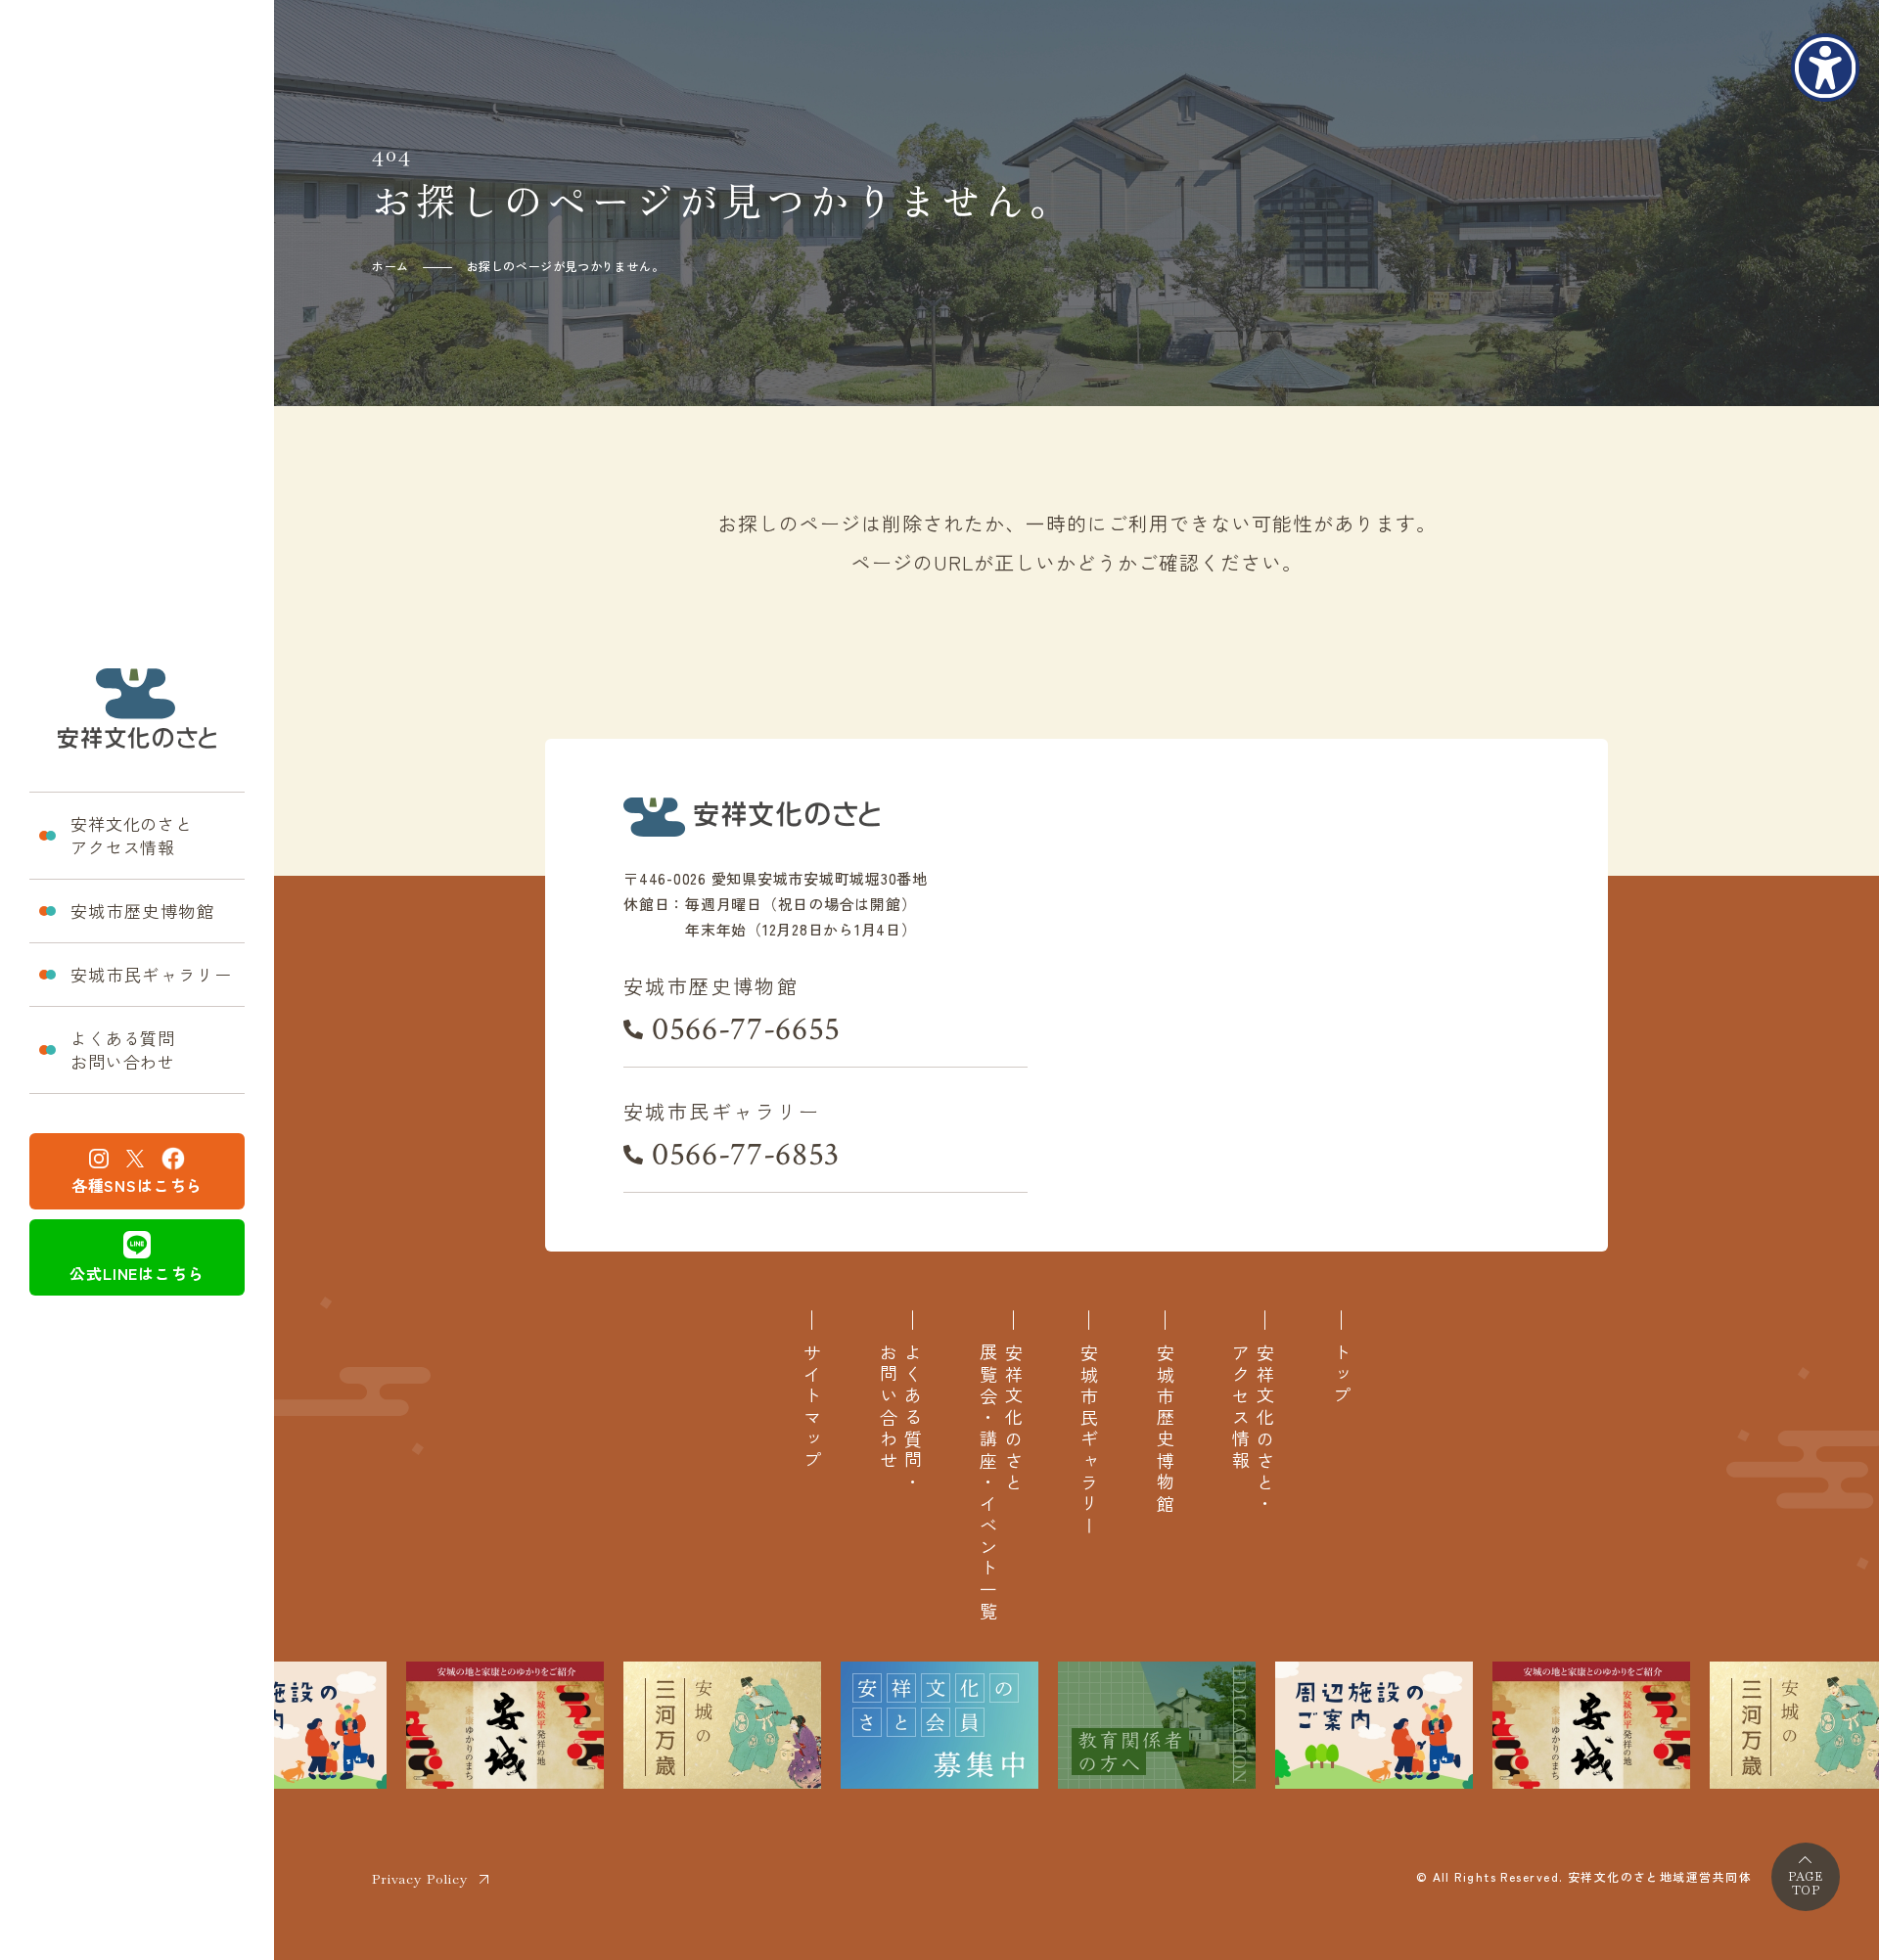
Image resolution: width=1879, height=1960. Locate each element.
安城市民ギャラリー (151, 974)
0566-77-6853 (746, 1155)
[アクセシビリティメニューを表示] (1825, 68)
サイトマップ (812, 1408)
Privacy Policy (420, 1879)
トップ (1341, 1376)
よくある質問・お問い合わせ (900, 1419)
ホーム (390, 266)
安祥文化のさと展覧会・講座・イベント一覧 (1000, 1483)
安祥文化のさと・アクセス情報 (1253, 1430)
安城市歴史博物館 (142, 911)
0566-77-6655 (746, 1029)
